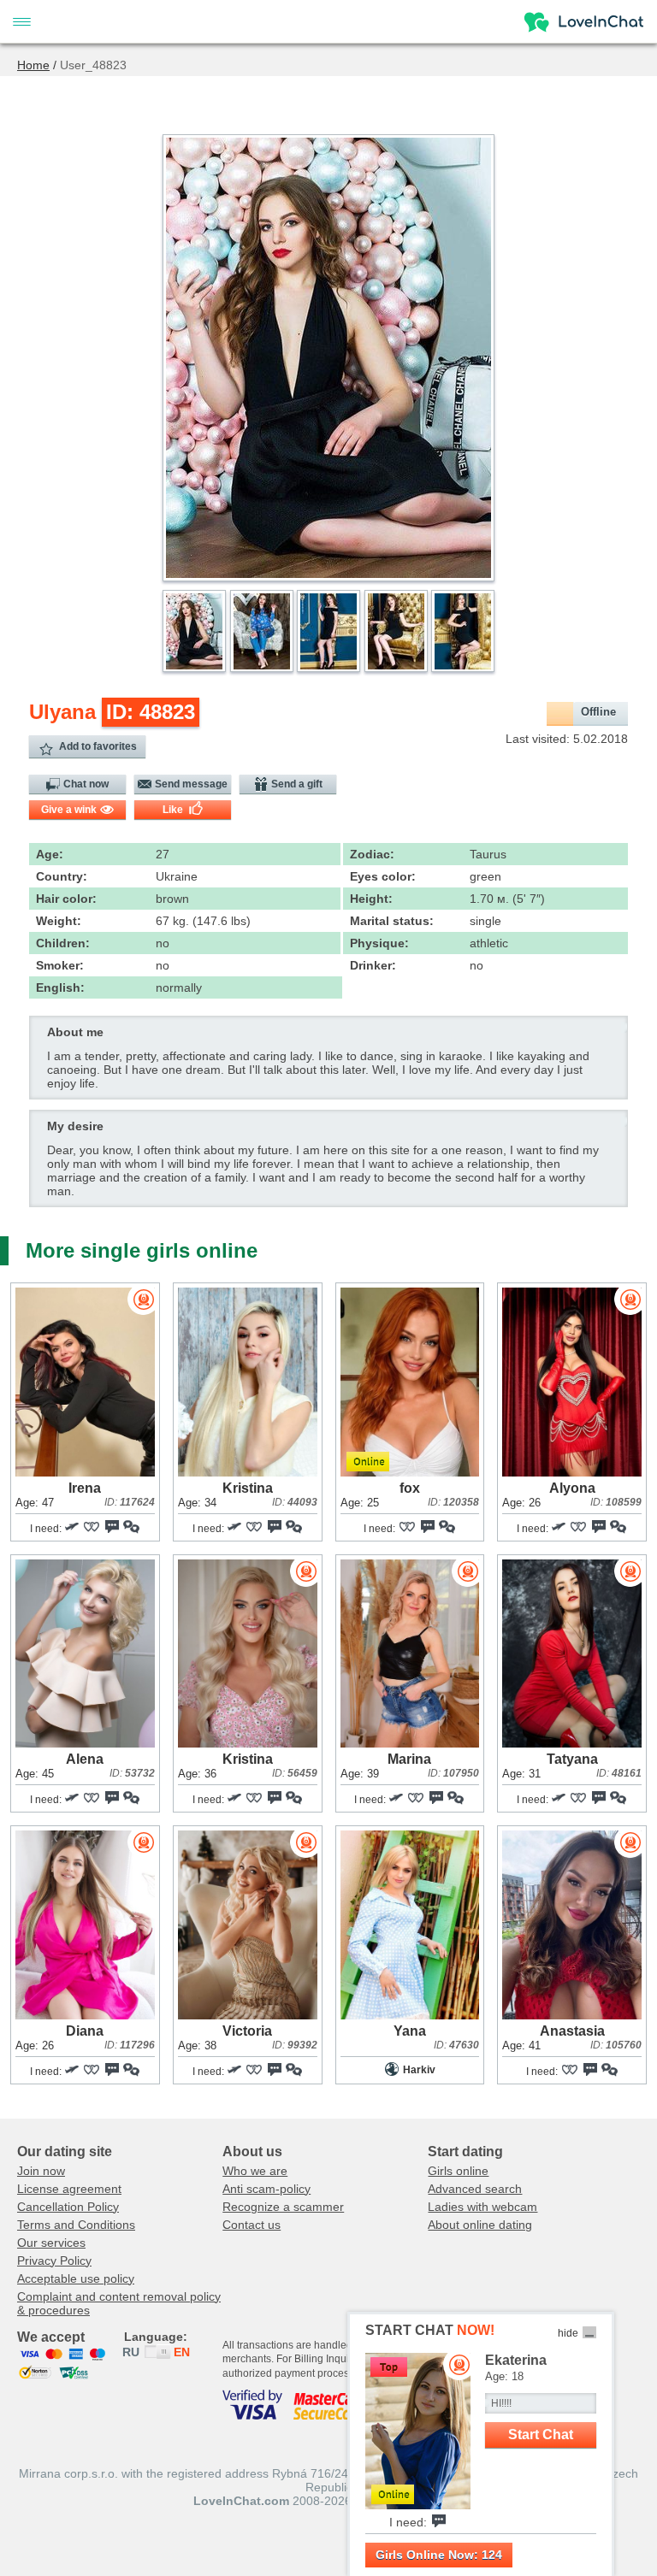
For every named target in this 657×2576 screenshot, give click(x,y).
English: (60, 987)
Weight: (59, 921)
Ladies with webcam (482, 2207)
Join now (41, 2171)
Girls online (458, 2171)
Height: (371, 899)
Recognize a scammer (283, 2207)
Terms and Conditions (76, 2225)
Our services (51, 2243)
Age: (50, 854)
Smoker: (60, 965)
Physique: (379, 943)
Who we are (255, 2171)
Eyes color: (383, 876)
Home (33, 65)
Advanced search (475, 2189)
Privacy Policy (54, 2261)
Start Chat (541, 2435)
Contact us (252, 2225)
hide (568, 2333)
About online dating (480, 2225)
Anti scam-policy (266, 2189)
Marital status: (392, 921)
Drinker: (373, 965)
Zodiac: (372, 854)
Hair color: (66, 899)
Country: (62, 876)
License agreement (69, 2189)
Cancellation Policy (68, 2207)
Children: (63, 943)
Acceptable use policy (76, 2278)
